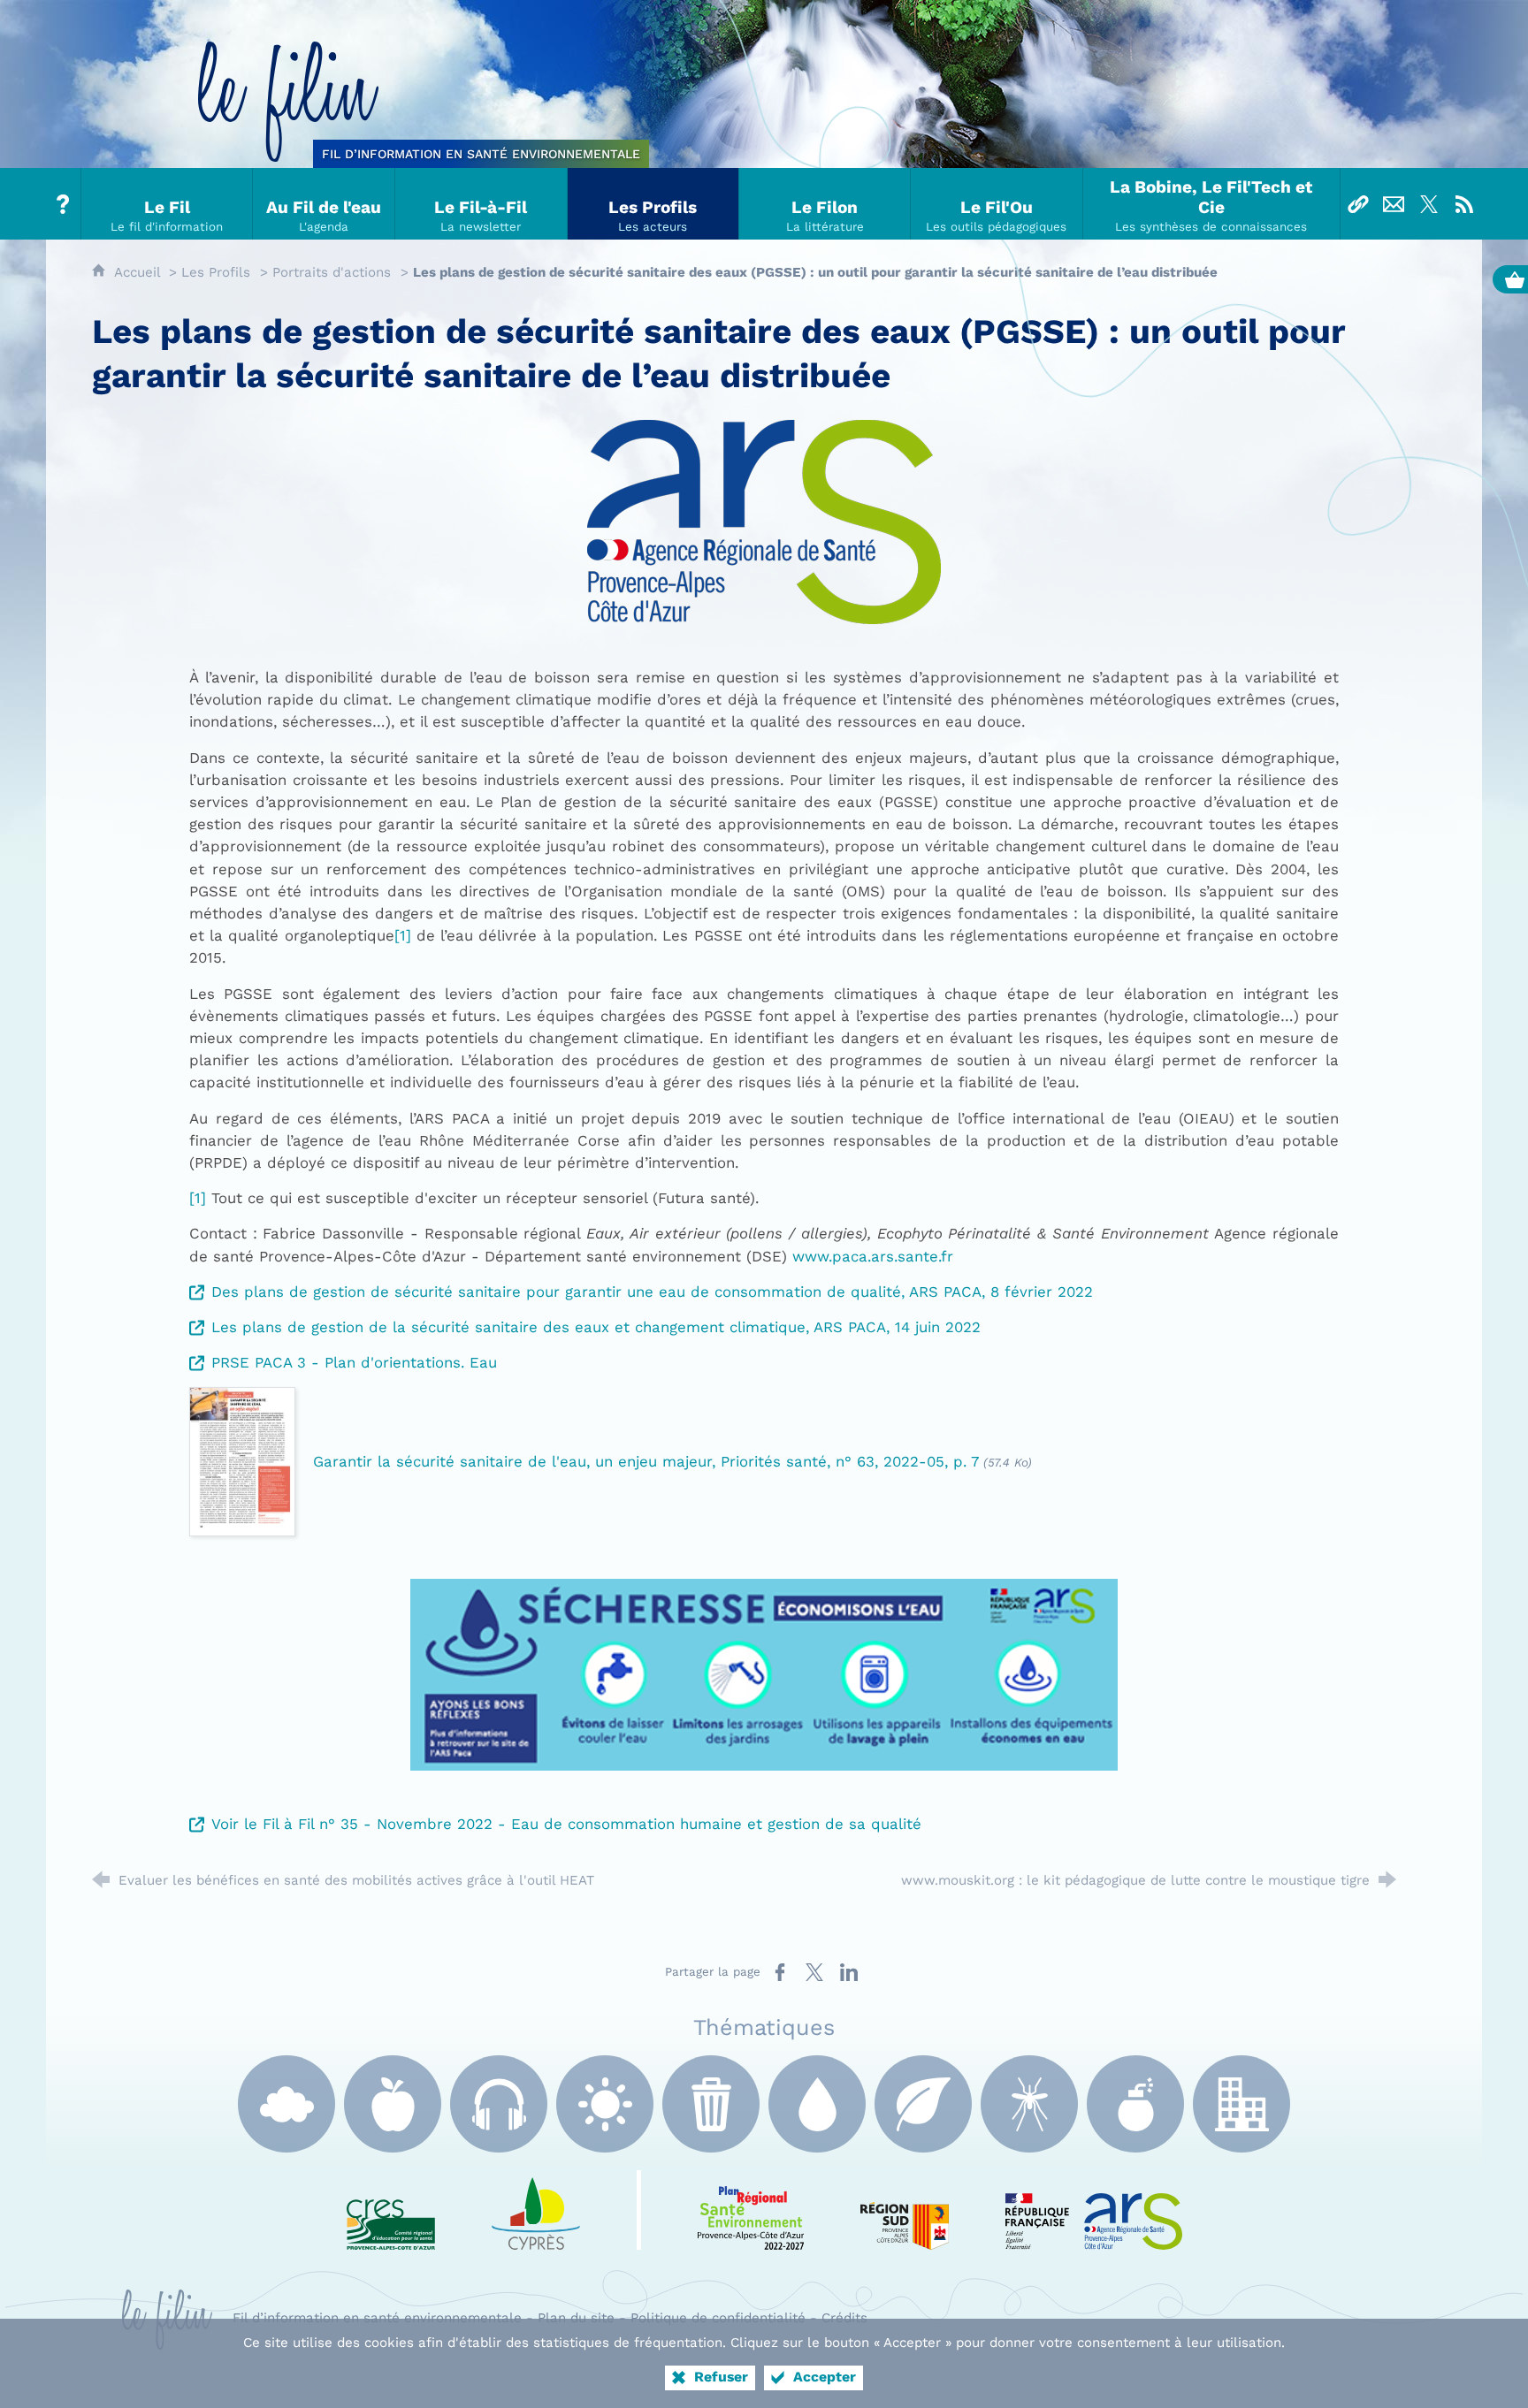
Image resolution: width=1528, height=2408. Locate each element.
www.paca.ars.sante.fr (873, 1256)
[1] (403, 935)
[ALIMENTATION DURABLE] (393, 2104)
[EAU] (817, 2104)
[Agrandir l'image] (764, 1673)
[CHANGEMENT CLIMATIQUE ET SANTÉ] (605, 2104)
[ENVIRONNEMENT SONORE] (499, 2104)
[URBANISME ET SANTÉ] (1241, 2104)
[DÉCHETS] (711, 2104)
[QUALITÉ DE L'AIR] (286, 2104)
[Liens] (1358, 204)
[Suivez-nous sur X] (1429, 204)
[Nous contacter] (1394, 204)
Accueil (139, 272)
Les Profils (216, 272)
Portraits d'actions (332, 272)
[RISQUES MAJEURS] (1135, 2104)
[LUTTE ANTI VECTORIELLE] (1029, 2104)
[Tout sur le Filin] (64, 204)
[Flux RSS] (1464, 204)
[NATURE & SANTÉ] (923, 2104)
